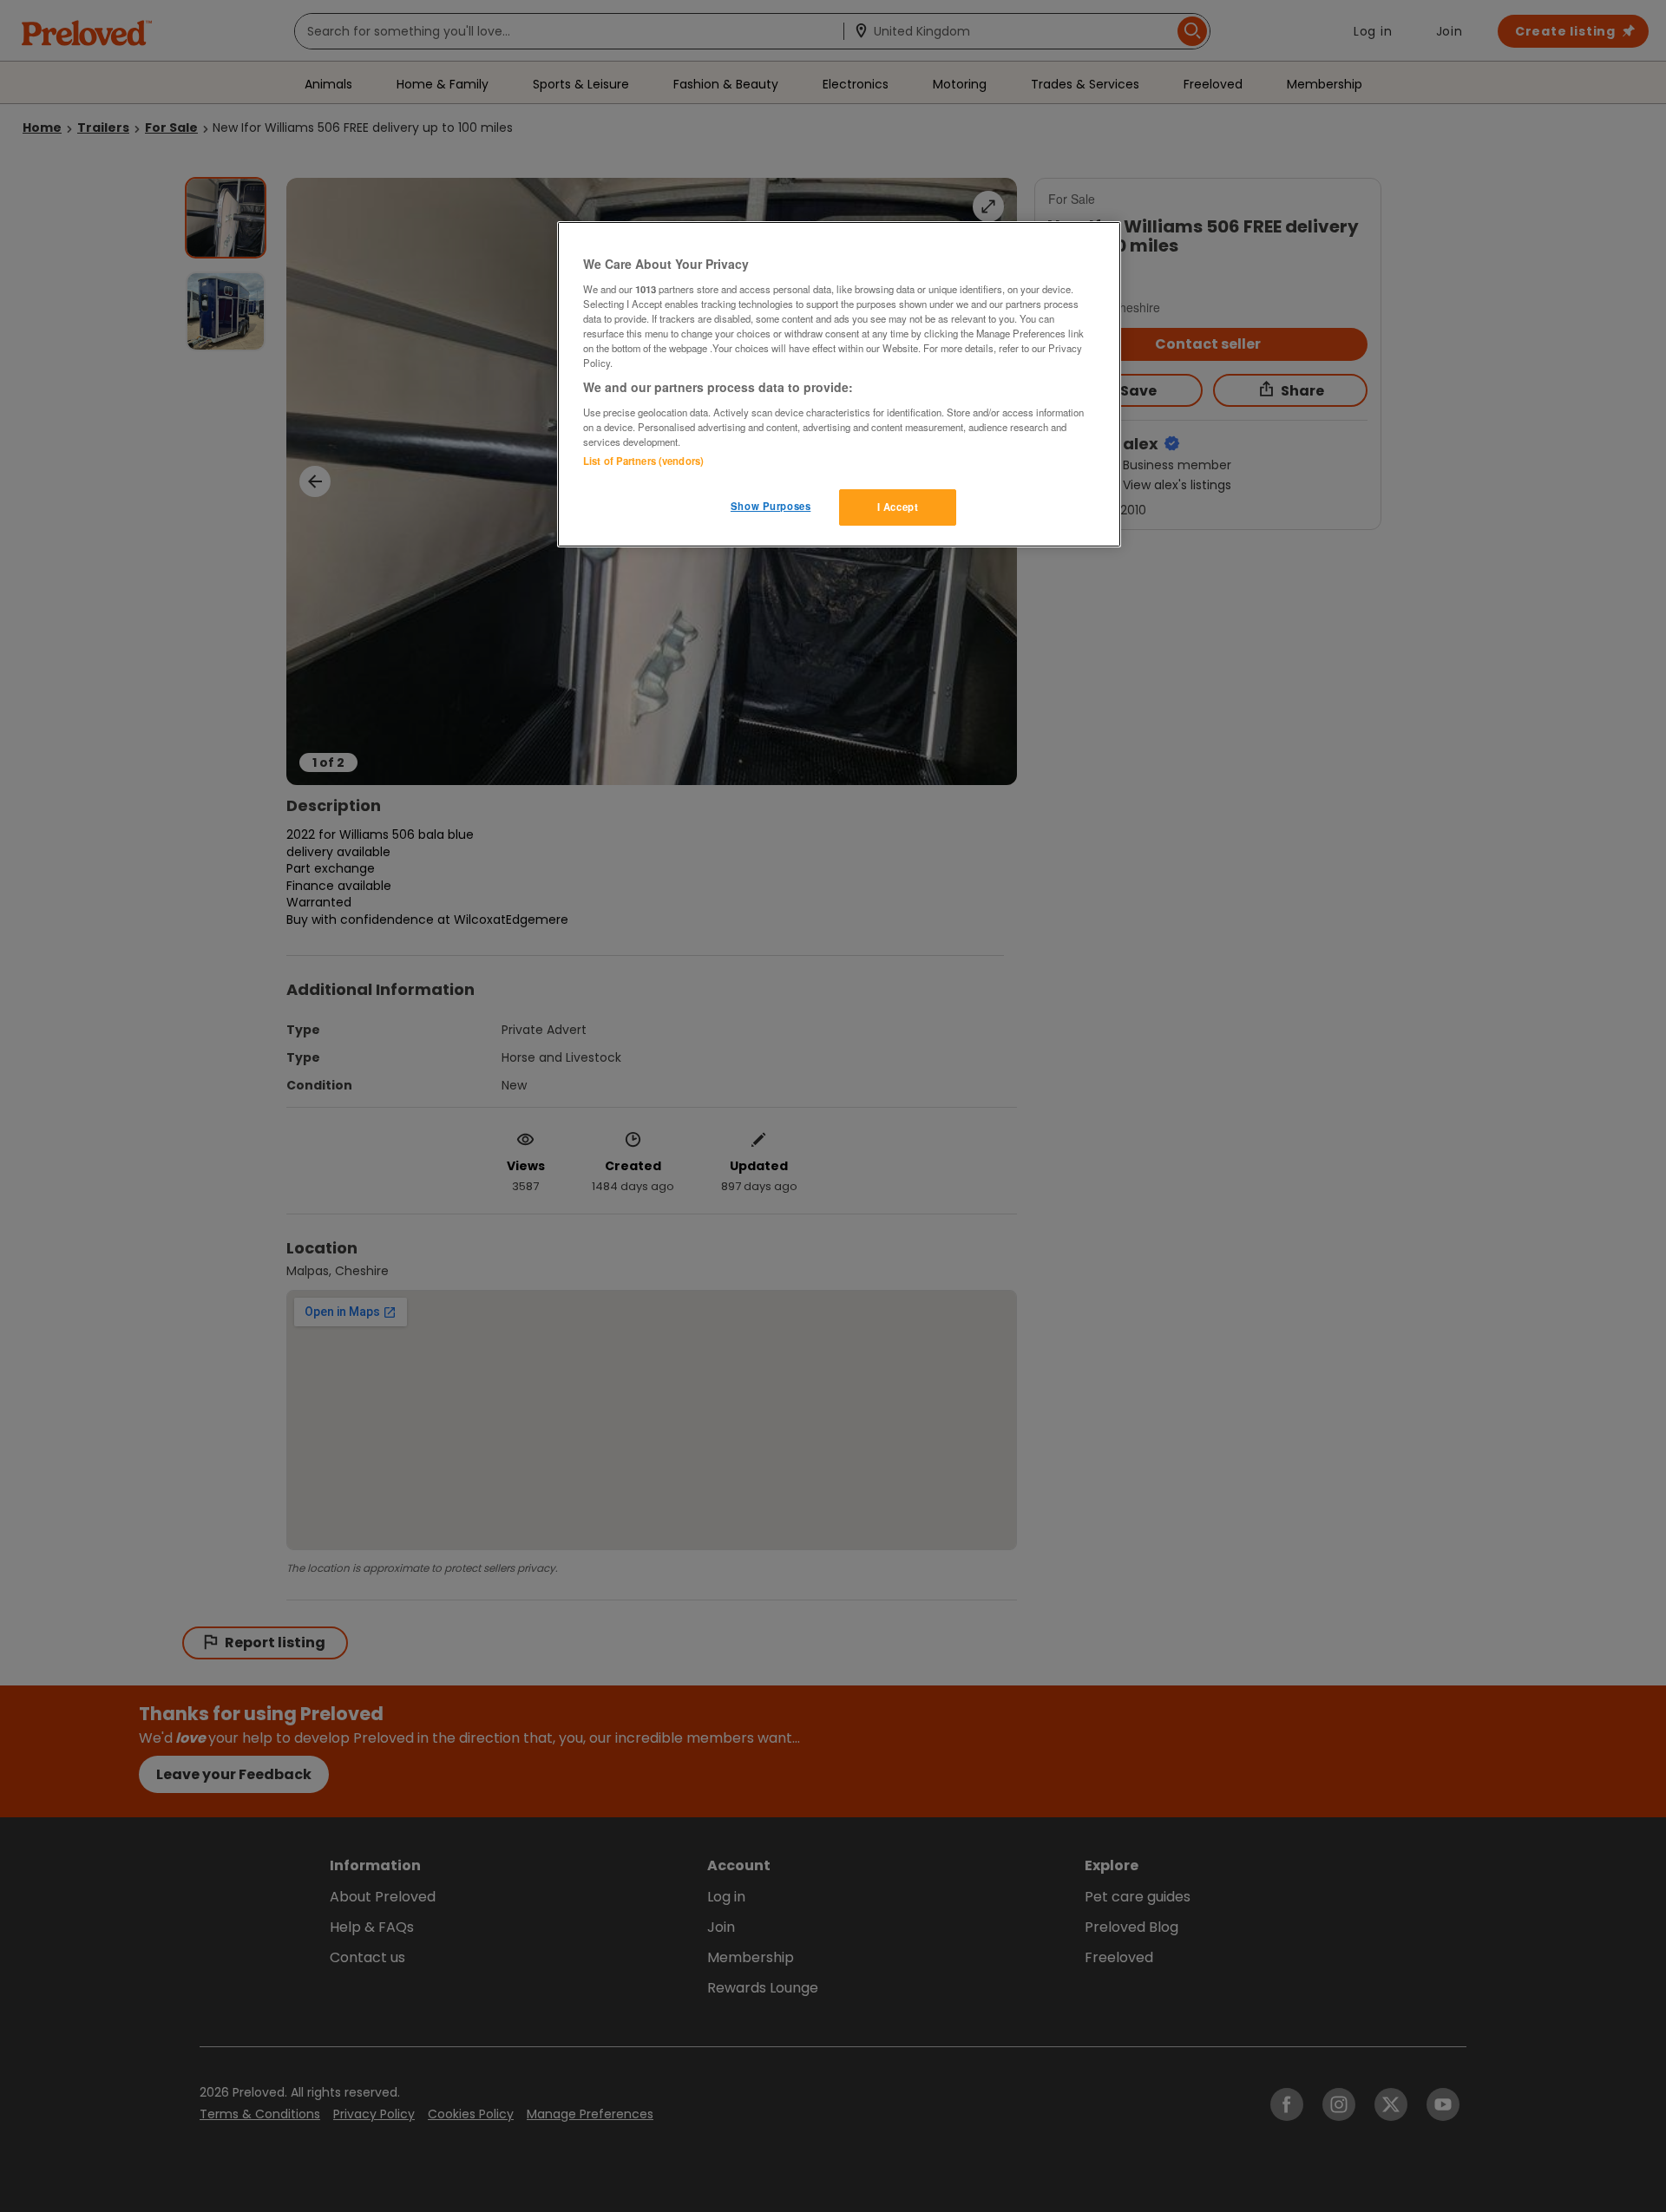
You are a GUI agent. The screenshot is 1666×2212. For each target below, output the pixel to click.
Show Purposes (771, 506)
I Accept (898, 507)
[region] (839, 384)
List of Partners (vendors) (643, 461)
